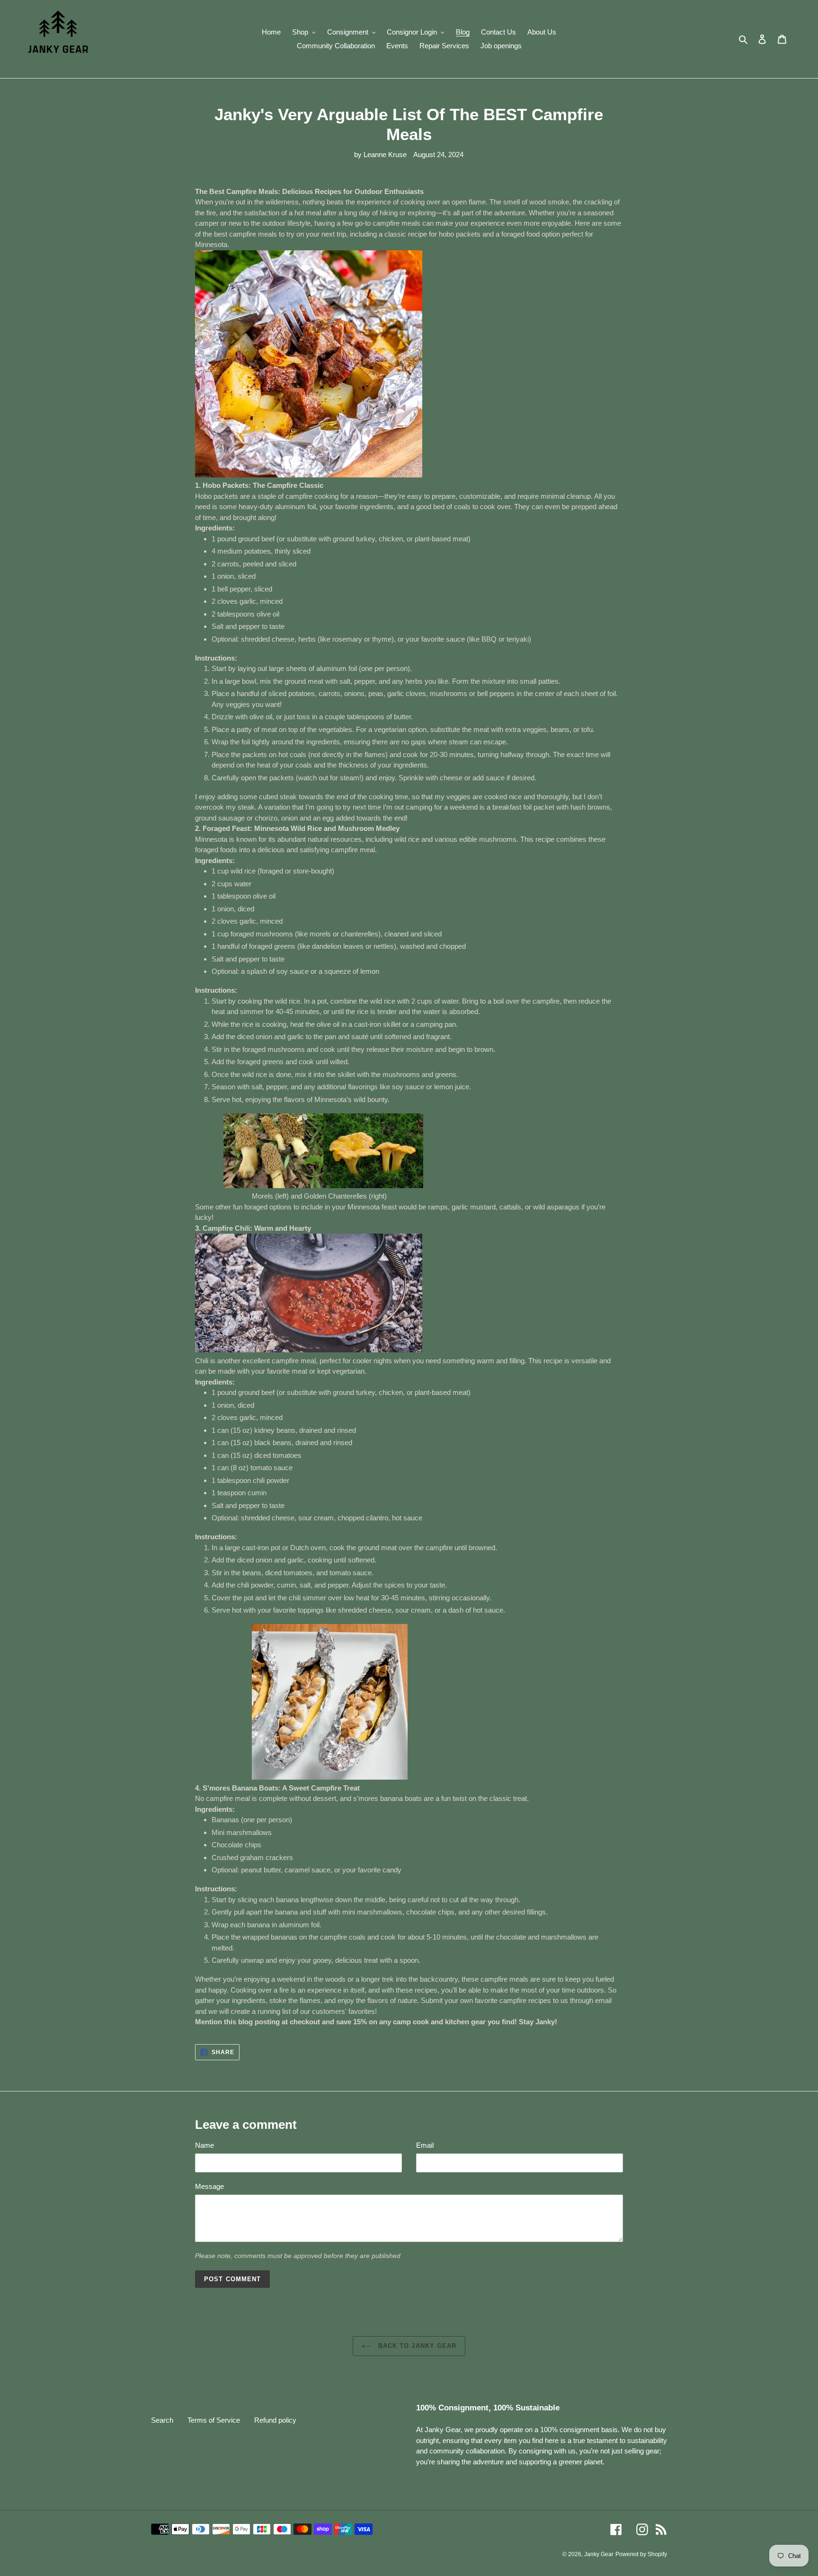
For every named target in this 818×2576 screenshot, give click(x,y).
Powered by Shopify (641, 2554)
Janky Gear (599, 2554)
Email (425, 2145)
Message (209, 2186)
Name (204, 2145)
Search (162, 2420)
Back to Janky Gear (416, 2346)
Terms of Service (214, 2420)
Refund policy (275, 2420)
